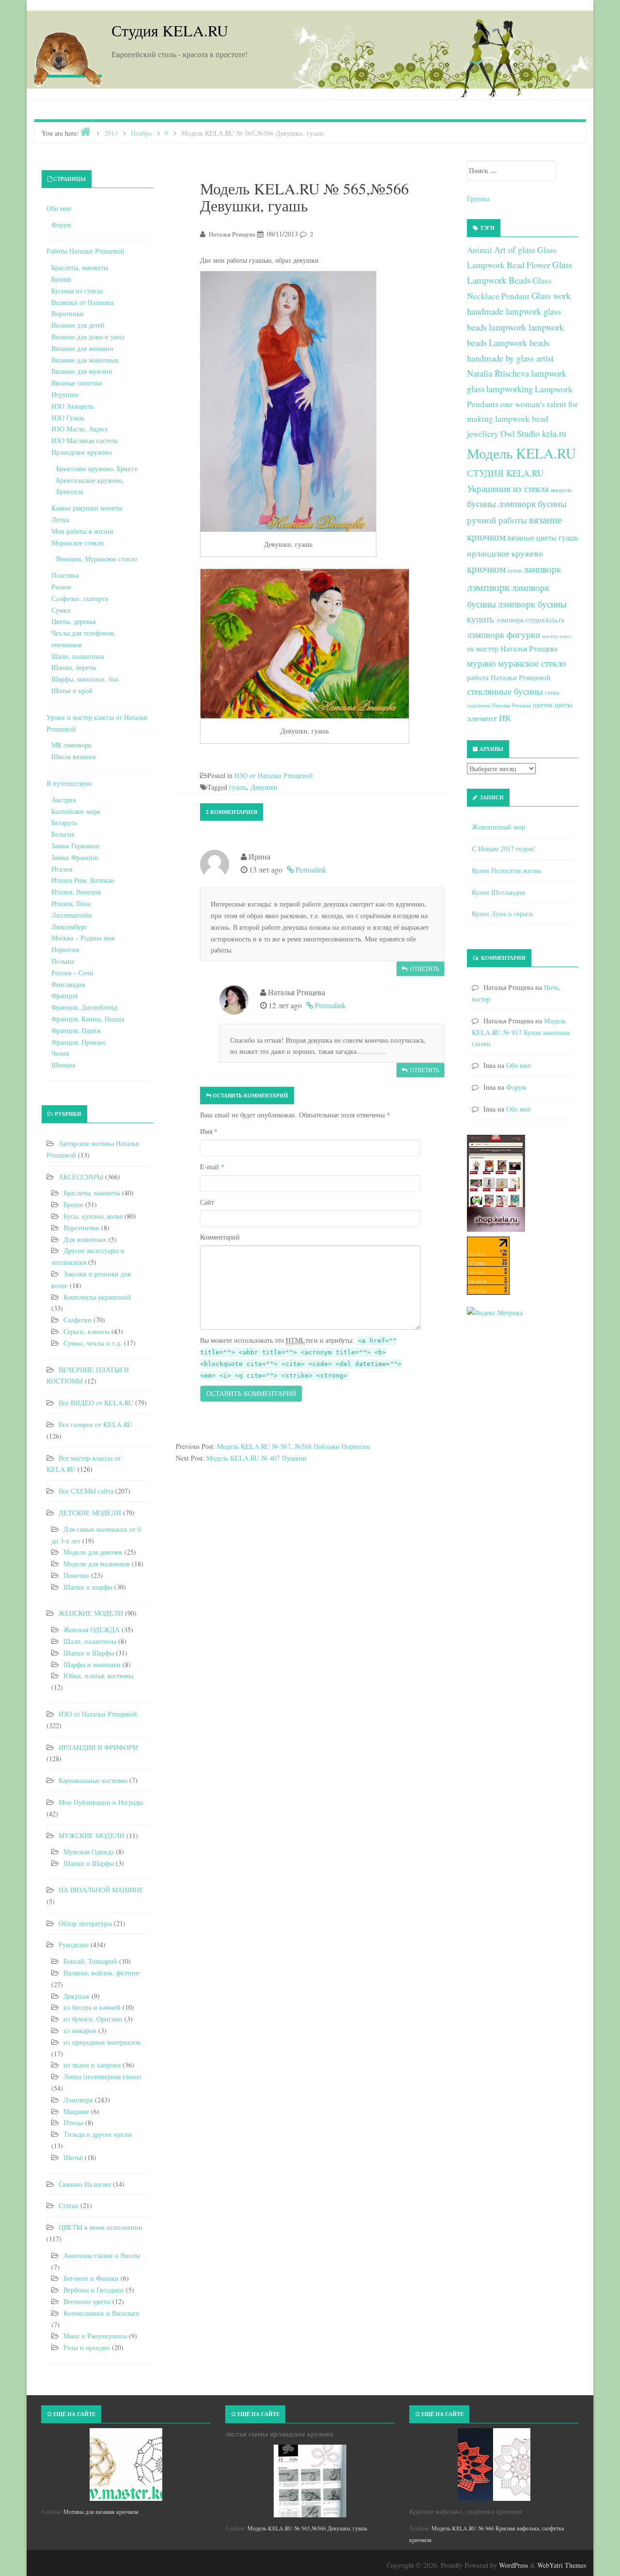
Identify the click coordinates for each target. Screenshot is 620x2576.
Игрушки (65, 394)
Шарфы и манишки (92, 1664)
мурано (481, 663)
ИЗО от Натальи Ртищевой (274, 775)
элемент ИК (489, 718)
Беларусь (64, 822)
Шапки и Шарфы (89, 1653)
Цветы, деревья (73, 621)
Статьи (69, 2205)
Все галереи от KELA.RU (95, 1424)
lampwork (508, 327)
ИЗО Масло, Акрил (79, 429)
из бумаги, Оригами (93, 2019)
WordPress (513, 2565)
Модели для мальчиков (97, 1564)
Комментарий (220, 1237)
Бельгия (63, 834)
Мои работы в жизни (82, 531)
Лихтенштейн (72, 915)
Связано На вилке (85, 2184)
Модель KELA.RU (521, 453)
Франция (64, 995)
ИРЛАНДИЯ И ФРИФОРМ (98, 1747)
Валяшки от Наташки (83, 302)
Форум (61, 225)
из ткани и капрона (92, 2065)
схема (552, 692)
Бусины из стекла (77, 291)
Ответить (425, 969)
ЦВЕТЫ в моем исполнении (101, 2227)
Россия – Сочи (72, 973)
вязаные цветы (532, 538)
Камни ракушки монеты (87, 508)
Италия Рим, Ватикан (83, 880)
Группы (478, 199)
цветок (543, 705)
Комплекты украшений (97, 1297)
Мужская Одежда (89, 1852)
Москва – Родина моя (83, 938)
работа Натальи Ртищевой (509, 677)
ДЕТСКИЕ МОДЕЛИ (90, 1513)
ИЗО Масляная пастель (85, 440)
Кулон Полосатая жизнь (506, 870)
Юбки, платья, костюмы (98, 1676)
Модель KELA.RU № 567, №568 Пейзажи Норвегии (294, 1446)
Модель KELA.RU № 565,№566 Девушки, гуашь (307, 2528)
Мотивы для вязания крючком (101, 2512)
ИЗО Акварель (72, 406)
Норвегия (65, 949)
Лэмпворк (78, 2100)
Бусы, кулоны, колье (93, 1216)
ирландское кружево (505, 553)
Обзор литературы (85, 1923)
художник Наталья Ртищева (499, 705)
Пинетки (76, 1575)
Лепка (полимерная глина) (102, 2076)
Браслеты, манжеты (80, 267)
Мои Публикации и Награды (101, 1802)
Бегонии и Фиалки (91, 2278)
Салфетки (77, 1320)
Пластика (65, 575)
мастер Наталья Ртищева (517, 649)
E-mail (212, 1167)
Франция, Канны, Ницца (88, 1019)
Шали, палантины (78, 656)
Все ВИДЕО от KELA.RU (96, 1403)
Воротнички (81, 1228)
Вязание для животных (85, 360)
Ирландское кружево (82, 452)
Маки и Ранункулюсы (95, 2336)
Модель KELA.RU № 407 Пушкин (256, 1458)
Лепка (60, 519)
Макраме (76, 2111)
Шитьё (73, 2157)
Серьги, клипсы (86, 1331)
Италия (62, 869)
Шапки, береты (74, 667)
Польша (63, 961)
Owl (508, 433)
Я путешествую (69, 783)
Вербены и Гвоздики (94, 2290)
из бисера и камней (92, 2007)
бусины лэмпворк (501, 503)
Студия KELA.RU (170, 30)
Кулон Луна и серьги (502, 914)
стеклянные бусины (505, 691)
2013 (111, 133)
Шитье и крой (72, 691)
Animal (480, 250)
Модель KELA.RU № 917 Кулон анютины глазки (521, 1032)
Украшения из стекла (508, 488)
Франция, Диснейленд (84, 1007)
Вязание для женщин (82, 348)
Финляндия (68, 984)
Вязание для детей (78, 325)
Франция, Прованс (79, 1042)
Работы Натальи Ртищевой (85, 251)
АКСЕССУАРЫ (81, 1177)
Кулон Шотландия (498, 892)
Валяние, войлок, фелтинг (102, 1973)
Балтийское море (76, 811)
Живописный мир (498, 827)
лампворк (542, 569)
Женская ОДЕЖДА (92, 1630)
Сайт (207, 1202)
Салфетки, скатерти (80, 598)
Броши (61, 279)
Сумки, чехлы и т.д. (93, 1343)
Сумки (61, 610)
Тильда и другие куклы (98, 2134)
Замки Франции (75, 857)
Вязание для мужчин (82, 371)
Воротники (68, 313)
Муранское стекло (77, 543)
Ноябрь (141, 133)
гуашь (238, 787)
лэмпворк (488, 587)
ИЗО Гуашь (68, 418)
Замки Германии (76, 846)
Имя (209, 1131)
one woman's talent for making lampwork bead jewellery (522, 419)
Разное (61, 587)
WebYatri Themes (562, 2565)
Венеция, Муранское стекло (97, 559)
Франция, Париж (76, 1030)
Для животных (85, 1239)
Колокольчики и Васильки (101, 2313)
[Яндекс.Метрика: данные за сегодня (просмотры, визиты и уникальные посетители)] (495, 1313)
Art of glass (515, 249)
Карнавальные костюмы (93, 1780)
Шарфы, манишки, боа (85, 679)
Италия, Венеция (76, 892)
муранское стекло (532, 663)
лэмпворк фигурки (504, 634)
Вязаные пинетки (77, 383)
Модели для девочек (93, 1552)
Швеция (63, 1065)
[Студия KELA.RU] (68, 57)
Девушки (264, 787)
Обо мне (59, 208)
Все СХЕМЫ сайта (86, 1491)
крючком (486, 569)
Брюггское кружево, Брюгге (97, 469)
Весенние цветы (87, 2301)
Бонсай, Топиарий (90, 1961)
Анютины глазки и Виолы (102, 2255)
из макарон (80, 2030)
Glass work (551, 295)
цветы (563, 705)
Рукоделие (74, 1945)
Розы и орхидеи (87, 2347)
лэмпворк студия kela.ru (530, 620)
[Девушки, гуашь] (288, 402)
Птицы (73, 2123)
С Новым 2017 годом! (504, 849)
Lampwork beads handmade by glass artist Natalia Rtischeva (510, 358)
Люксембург (69, 927)
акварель (561, 490)
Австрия (63, 800)
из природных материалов (102, 2042)
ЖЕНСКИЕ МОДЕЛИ (91, 1613)
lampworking (510, 389)
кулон (515, 570)
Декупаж (77, 1996)
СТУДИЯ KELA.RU (505, 473)
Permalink (311, 869)
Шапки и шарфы (88, 1587)
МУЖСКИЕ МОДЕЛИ (92, 1836)
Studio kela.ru (542, 433)
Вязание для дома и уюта (88, 337)
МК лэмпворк (71, 745)
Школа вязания (73, 756)
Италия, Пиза (71, 903)
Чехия (60, 1053)
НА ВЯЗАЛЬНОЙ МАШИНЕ (101, 1890)
